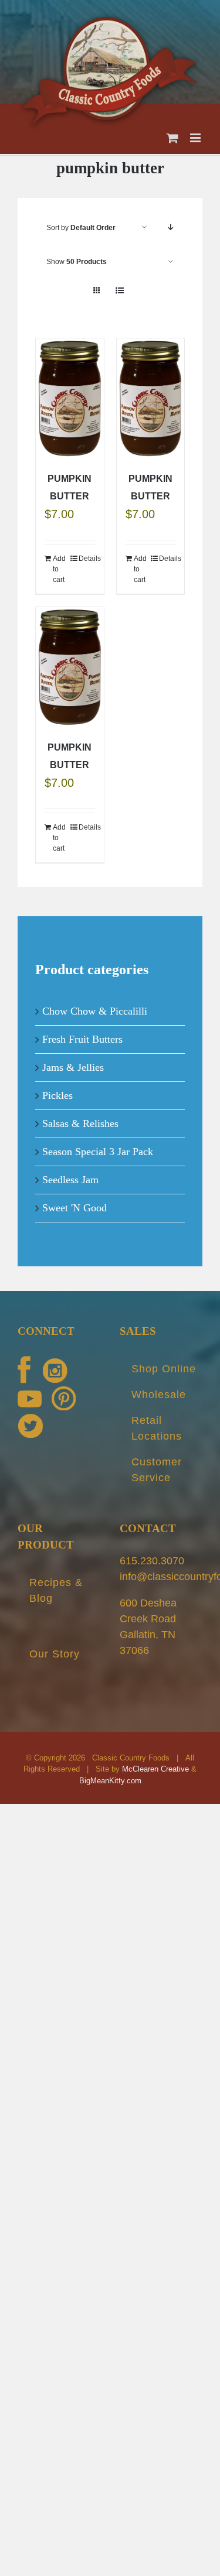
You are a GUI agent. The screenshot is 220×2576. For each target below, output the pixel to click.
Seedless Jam (70, 1170)
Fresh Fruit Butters (82, 1030)
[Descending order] (170, 219)
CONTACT (148, 1519)
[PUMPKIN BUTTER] (70, 390)
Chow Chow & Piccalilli (95, 1002)
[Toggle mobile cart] (172, 129)
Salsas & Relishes (80, 1114)
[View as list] (120, 282)
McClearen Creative (155, 1760)
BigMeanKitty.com (110, 1771)
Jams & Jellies (73, 1058)
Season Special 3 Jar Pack (98, 1142)
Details (87, 550)
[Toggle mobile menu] (196, 129)
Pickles (57, 1086)
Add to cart (59, 560)
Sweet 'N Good (75, 1198)
